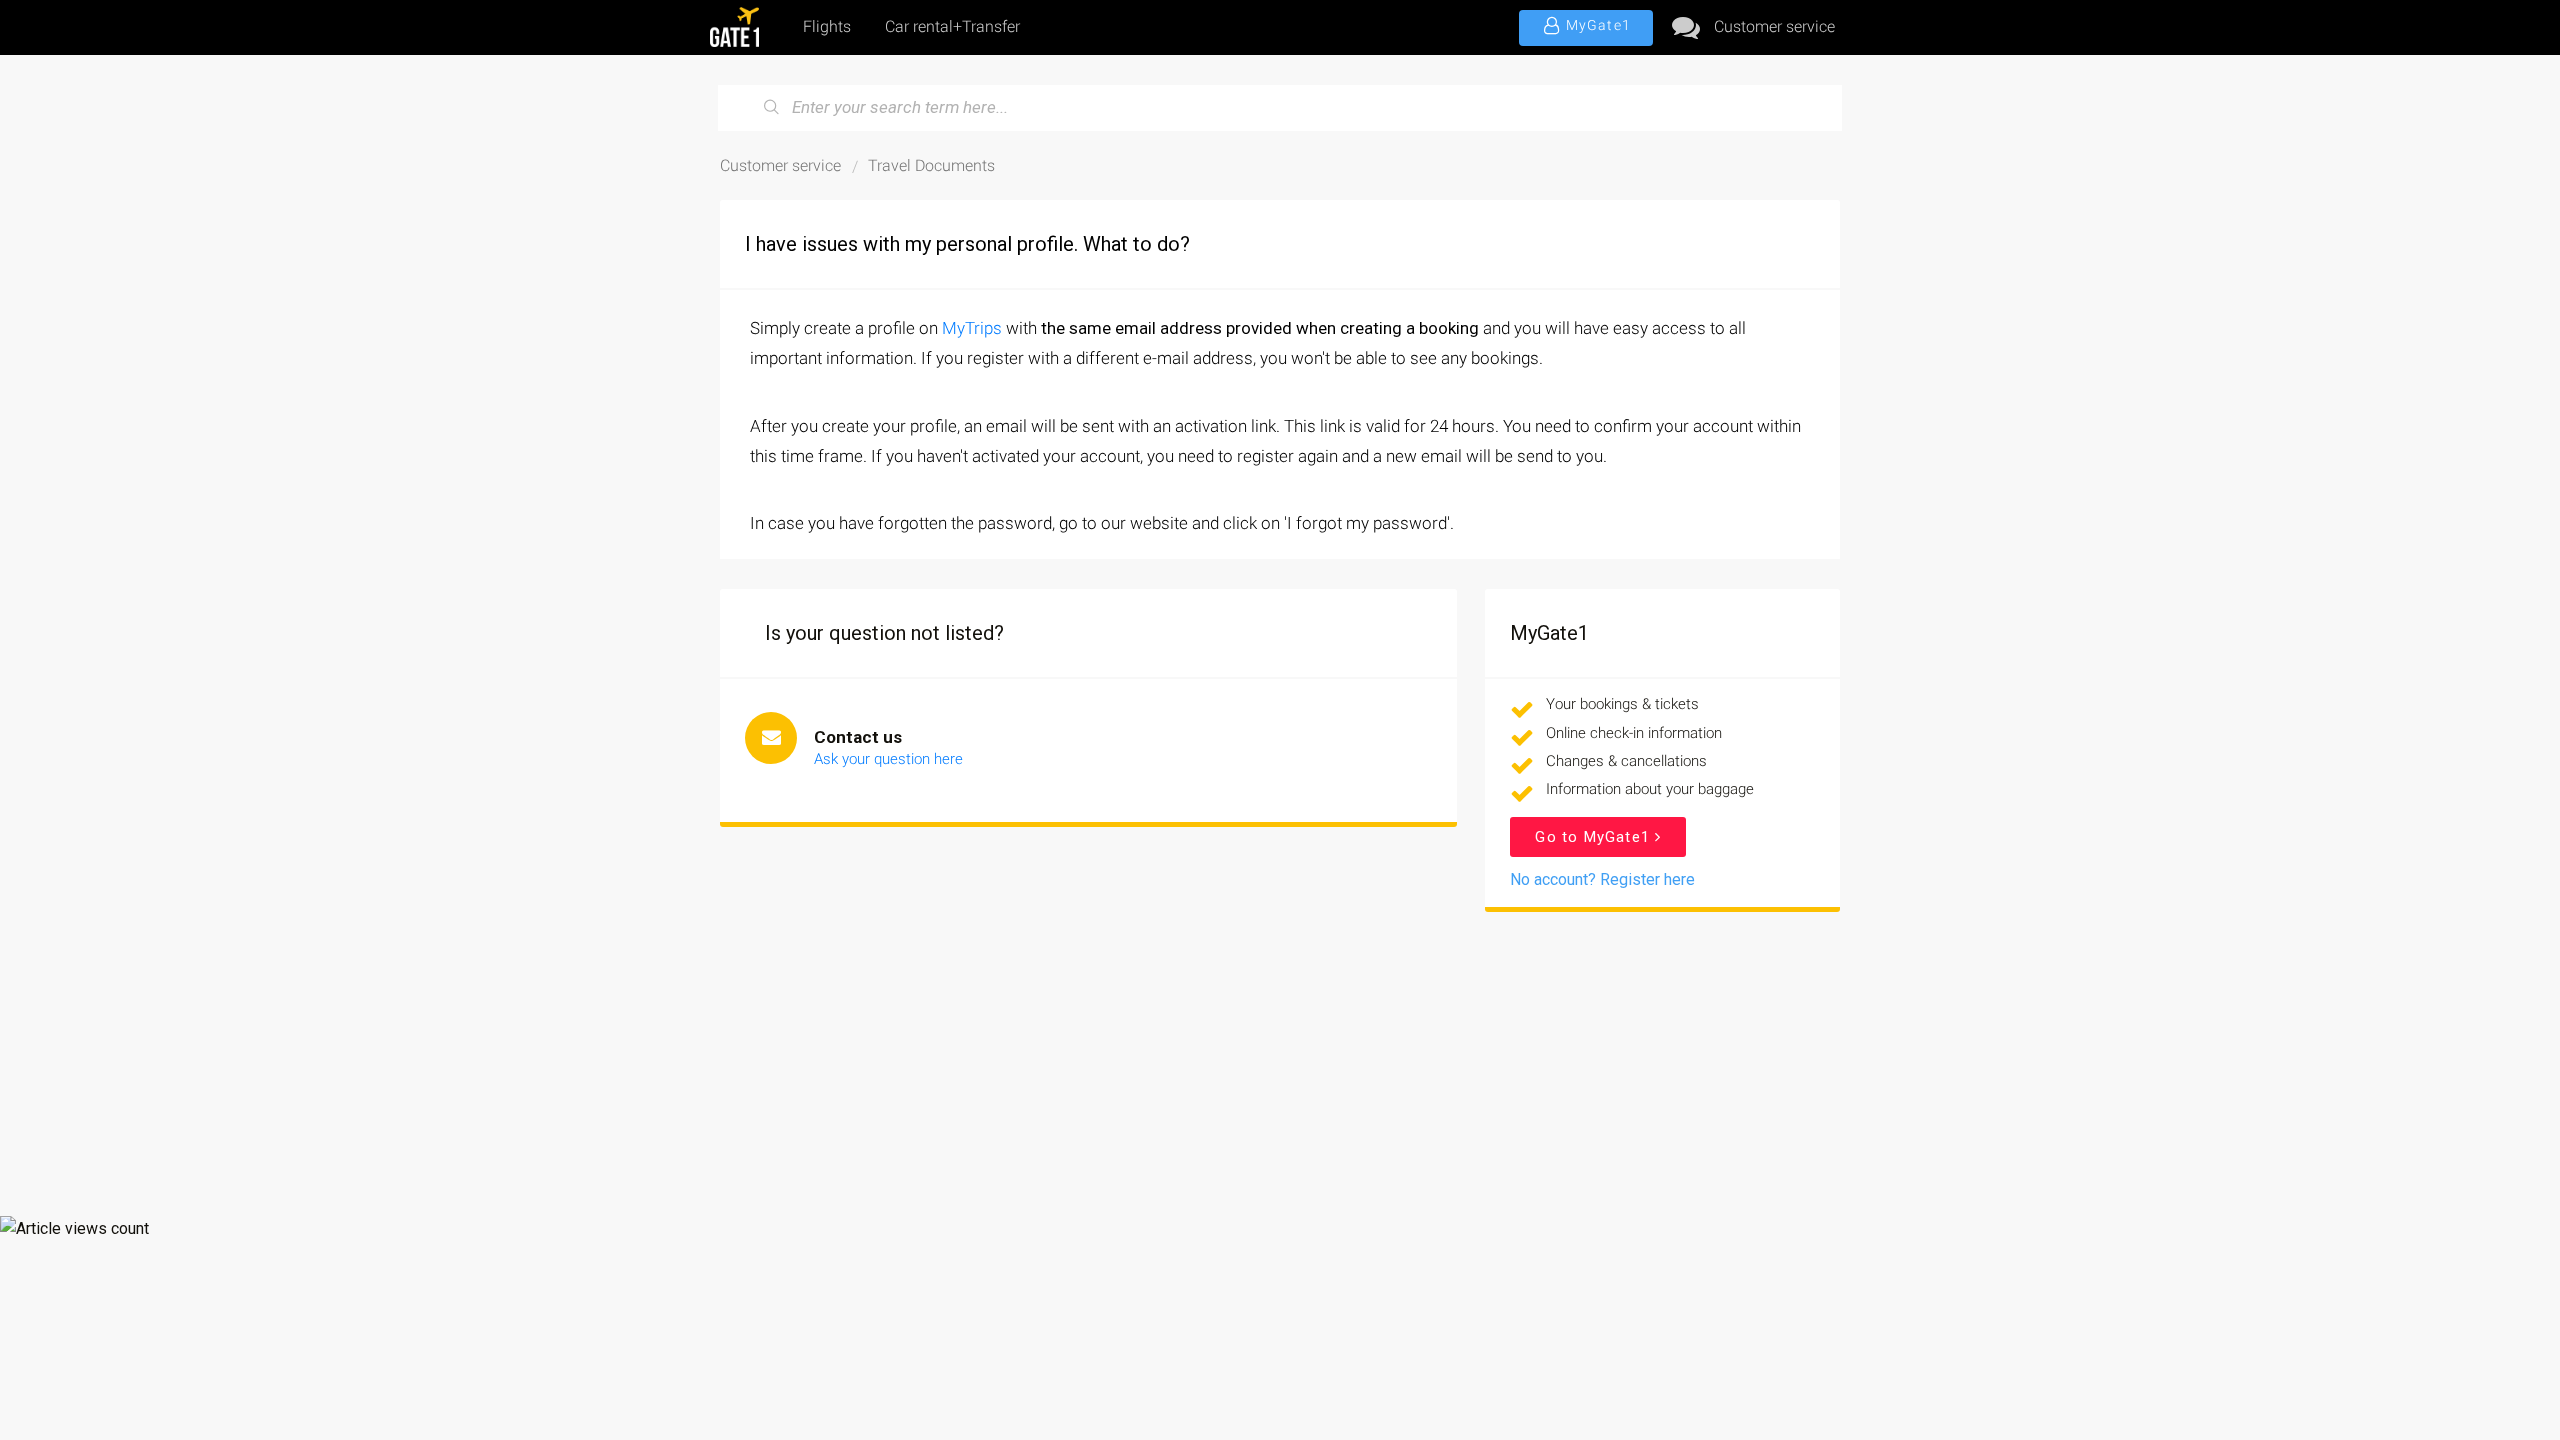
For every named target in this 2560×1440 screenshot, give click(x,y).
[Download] (1243, 464)
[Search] (772, 108)
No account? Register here (1602, 879)
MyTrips (972, 328)
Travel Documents (931, 165)
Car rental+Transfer (952, 26)
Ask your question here (888, 759)
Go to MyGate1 (1595, 837)
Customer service (1774, 26)
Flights (827, 26)
